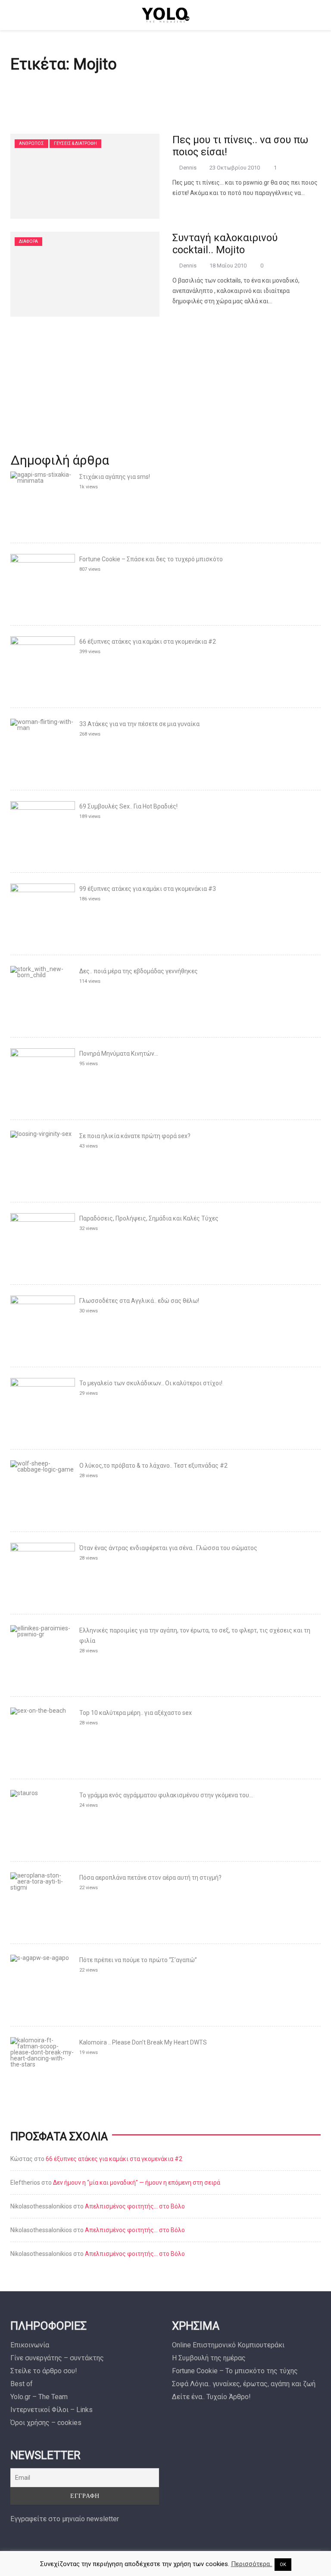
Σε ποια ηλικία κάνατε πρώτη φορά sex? (135, 1136)
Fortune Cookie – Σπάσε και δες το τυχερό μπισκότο (151, 559)
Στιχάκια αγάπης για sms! (115, 477)
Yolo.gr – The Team (39, 2397)
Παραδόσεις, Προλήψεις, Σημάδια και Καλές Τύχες (149, 1218)
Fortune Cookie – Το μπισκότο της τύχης (235, 2371)
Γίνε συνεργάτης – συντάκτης (57, 2358)
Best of (22, 2384)
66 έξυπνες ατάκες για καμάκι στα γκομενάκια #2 (148, 642)
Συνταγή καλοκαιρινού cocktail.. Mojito (225, 244)
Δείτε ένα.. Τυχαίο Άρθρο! (211, 2397)
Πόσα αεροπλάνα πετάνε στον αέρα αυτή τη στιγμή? (150, 1878)
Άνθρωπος (31, 143)
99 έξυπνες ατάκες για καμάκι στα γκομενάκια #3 (148, 889)
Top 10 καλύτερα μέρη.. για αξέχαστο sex (136, 1713)
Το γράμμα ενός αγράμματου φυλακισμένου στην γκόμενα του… (166, 1795)
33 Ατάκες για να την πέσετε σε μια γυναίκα (139, 724)
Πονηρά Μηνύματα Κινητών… (119, 1054)
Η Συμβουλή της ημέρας (209, 2358)
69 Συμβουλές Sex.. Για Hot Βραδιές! (128, 806)
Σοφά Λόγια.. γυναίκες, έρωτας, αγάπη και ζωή (244, 2384)
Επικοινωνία (30, 2345)
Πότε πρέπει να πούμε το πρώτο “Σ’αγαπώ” (138, 1960)
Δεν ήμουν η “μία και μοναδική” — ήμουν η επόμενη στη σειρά (137, 2183)
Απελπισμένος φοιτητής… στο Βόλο (135, 2206)
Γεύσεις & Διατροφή (75, 143)
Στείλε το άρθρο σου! (44, 2371)
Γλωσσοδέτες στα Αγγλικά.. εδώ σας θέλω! (139, 1301)
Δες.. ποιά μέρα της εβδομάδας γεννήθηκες (139, 971)
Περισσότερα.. (252, 2564)
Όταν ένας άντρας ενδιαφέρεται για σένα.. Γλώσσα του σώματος (168, 1548)
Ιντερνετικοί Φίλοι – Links (52, 2410)
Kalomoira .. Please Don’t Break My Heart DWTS (143, 2042)
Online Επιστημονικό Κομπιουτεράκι (228, 2345)
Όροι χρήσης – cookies (46, 2423)
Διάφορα (28, 241)
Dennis (188, 168)
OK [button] (283, 2565)
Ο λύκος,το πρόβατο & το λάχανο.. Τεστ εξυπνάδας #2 (153, 1466)
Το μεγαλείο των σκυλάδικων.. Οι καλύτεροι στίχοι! (151, 1383)
